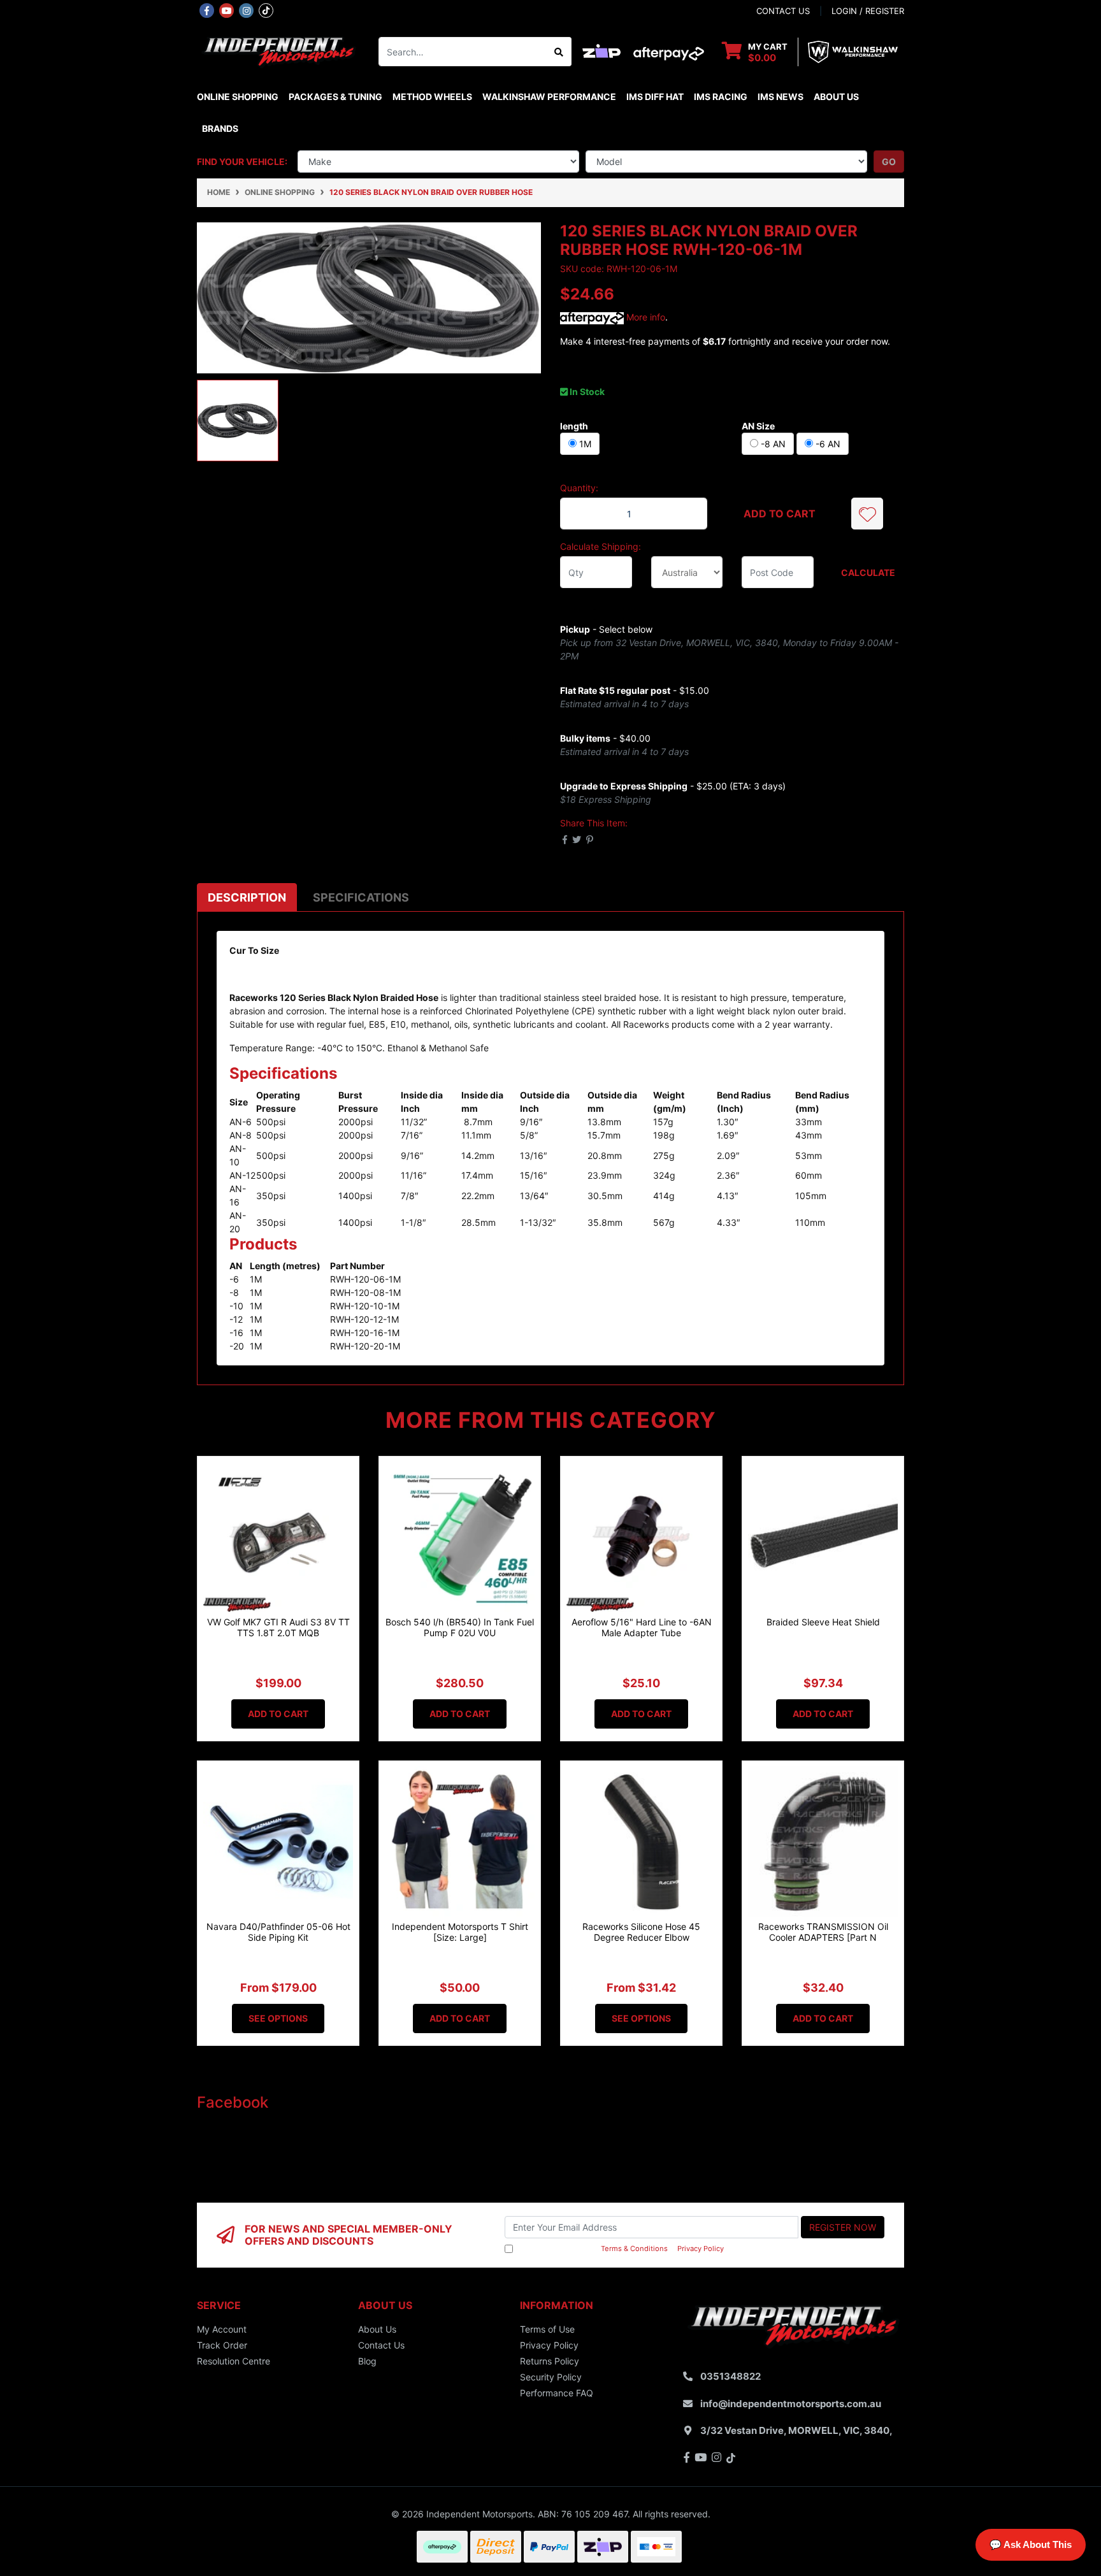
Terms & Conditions (634, 2249)
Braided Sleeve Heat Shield (823, 1622)
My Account (222, 2329)
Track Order (222, 2345)
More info (644, 317)
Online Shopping (238, 97)
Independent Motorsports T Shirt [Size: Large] (460, 1932)
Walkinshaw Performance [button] (549, 97)
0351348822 (730, 2376)
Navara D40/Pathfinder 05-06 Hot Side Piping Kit (278, 1932)
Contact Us (381, 2345)
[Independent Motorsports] (278, 51)
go (889, 162)
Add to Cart (780, 514)
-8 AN (772, 444)
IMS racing (721, 97)
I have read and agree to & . (621, 2249)
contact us (783, 11)
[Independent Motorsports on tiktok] (266, 10)
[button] (867, 514)
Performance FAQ (557, 2393)
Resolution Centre (234, 2361)
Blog (367, 2361)
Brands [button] (220, 128)
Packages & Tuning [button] (335, 97)
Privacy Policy (701, 2249)
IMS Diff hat (655, 97)
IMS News (781, 97)
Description (247, 897)
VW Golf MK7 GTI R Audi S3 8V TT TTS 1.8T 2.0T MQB (278, 1627)
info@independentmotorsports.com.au (791, 2404)
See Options (278, 2018)
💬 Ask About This (1031, 2544)
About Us (836, 97)
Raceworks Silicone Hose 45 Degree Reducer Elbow (641, 1932)
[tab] (247, 897)
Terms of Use (547, 2329)
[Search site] (559, 52)
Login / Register (868, 11)
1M (584, 444)
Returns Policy (550, 2361)
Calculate (868, 572)
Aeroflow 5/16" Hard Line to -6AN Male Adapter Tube (642, 1627)
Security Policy (551, 2377)
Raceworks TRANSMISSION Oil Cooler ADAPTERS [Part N (823, 1932)
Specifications (361, 897)
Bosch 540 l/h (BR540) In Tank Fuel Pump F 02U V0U (460, 1627)
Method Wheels (432, 97)
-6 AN (827, 444)
